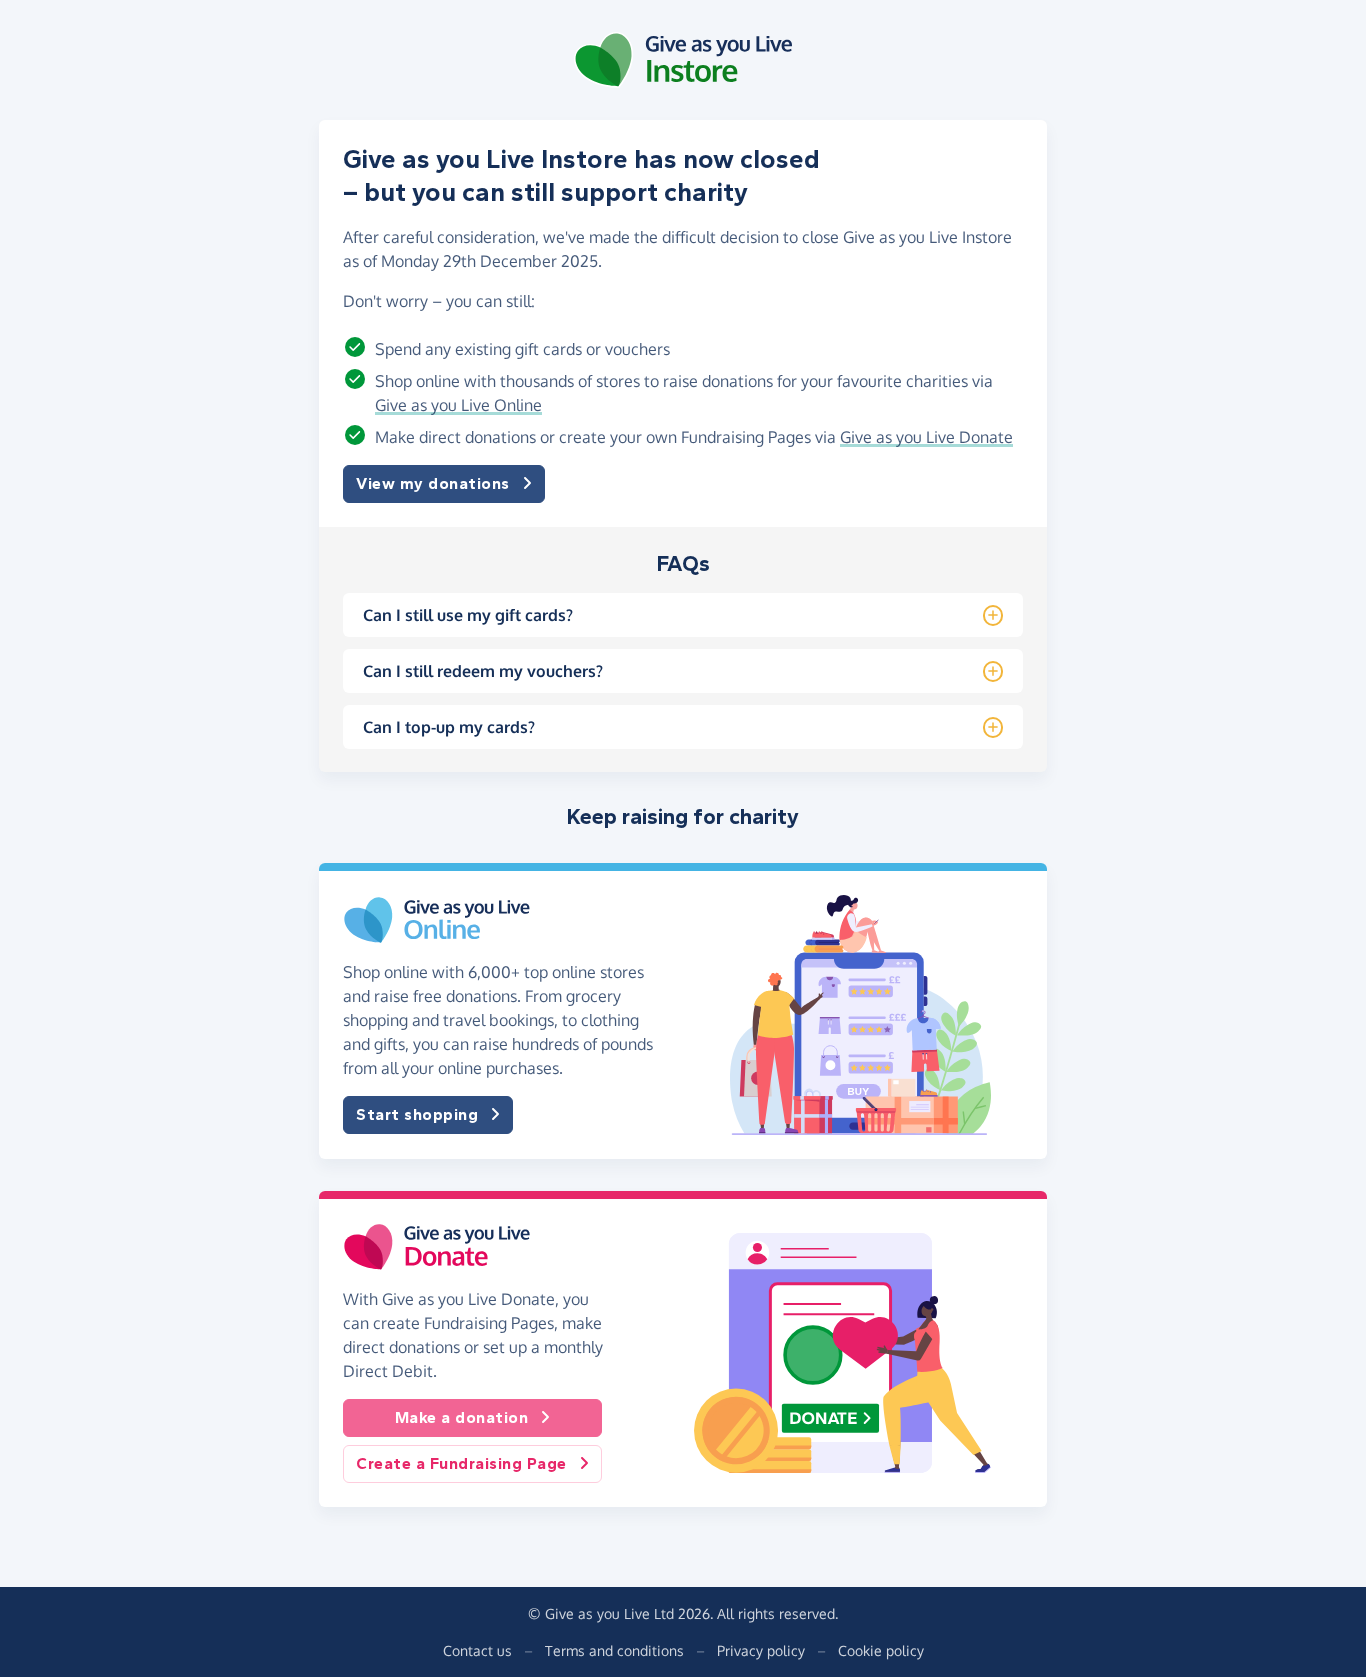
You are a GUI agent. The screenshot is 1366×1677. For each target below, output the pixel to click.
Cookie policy (881, 1650)
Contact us (477, 1650)
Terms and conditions (614, 1650)
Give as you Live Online (458, 405)
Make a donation (462, 1417)
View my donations (433, 483)
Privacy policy (761, 1650)
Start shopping (417, 1114)
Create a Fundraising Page (461, 1463)
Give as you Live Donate (926, 437)
